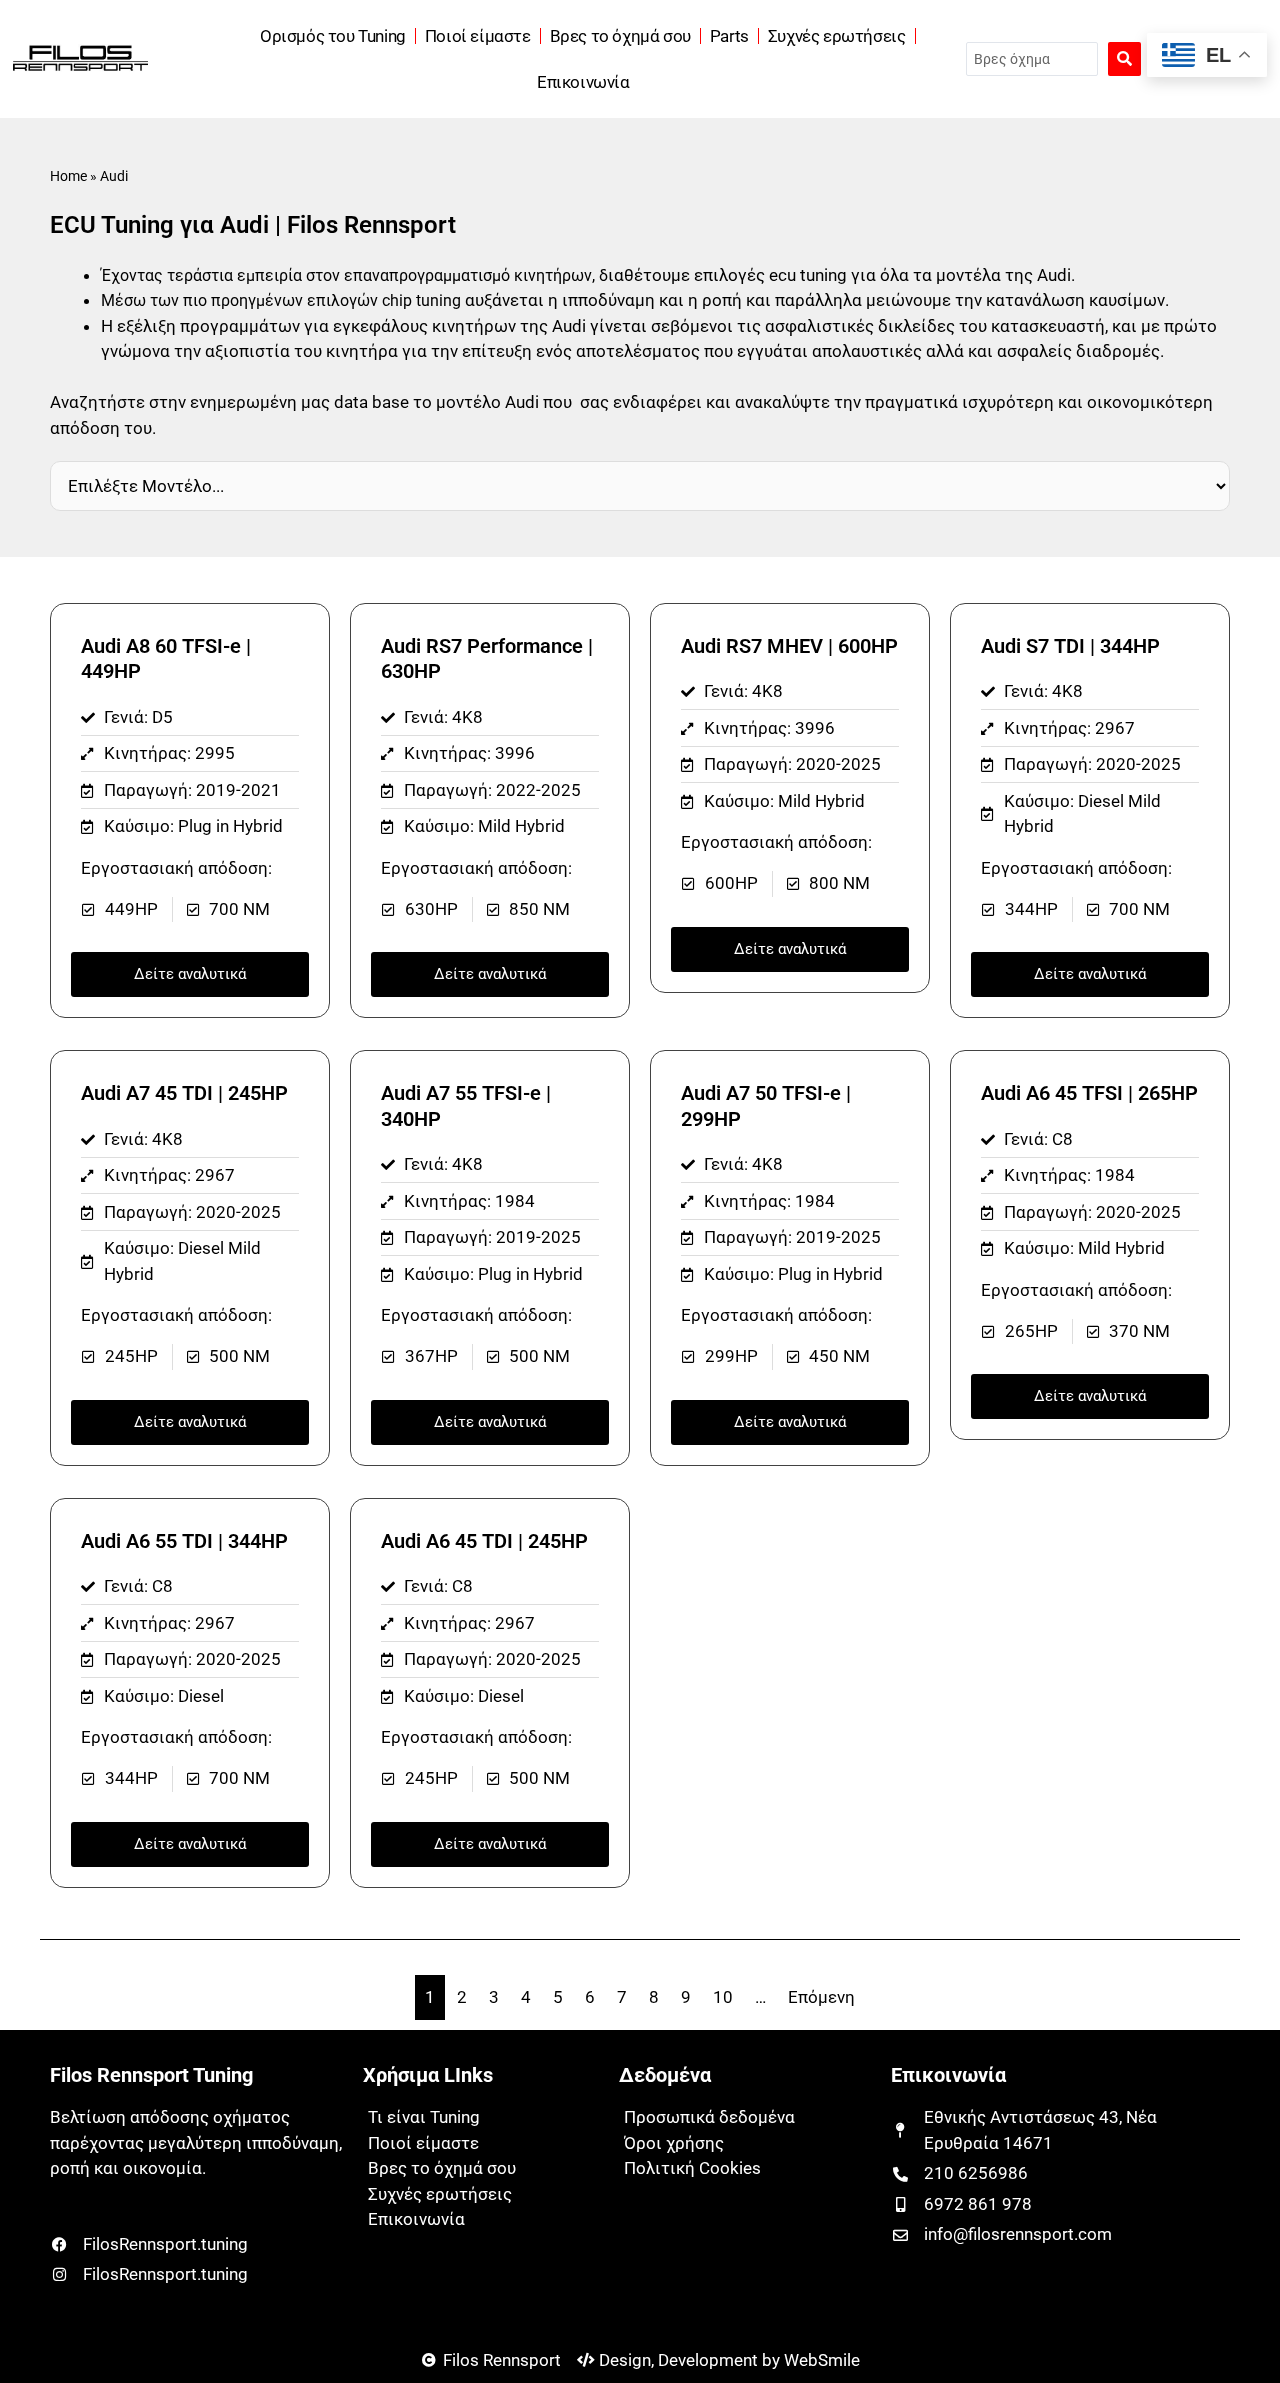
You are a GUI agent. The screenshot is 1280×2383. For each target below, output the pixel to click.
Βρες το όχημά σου (620, 36)
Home (68, 176)
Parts (729, 36)
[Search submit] (1124, 59)
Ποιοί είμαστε (478, 36)
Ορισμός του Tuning (333, 36)
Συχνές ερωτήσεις (837, 36)
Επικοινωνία (583, 82)
